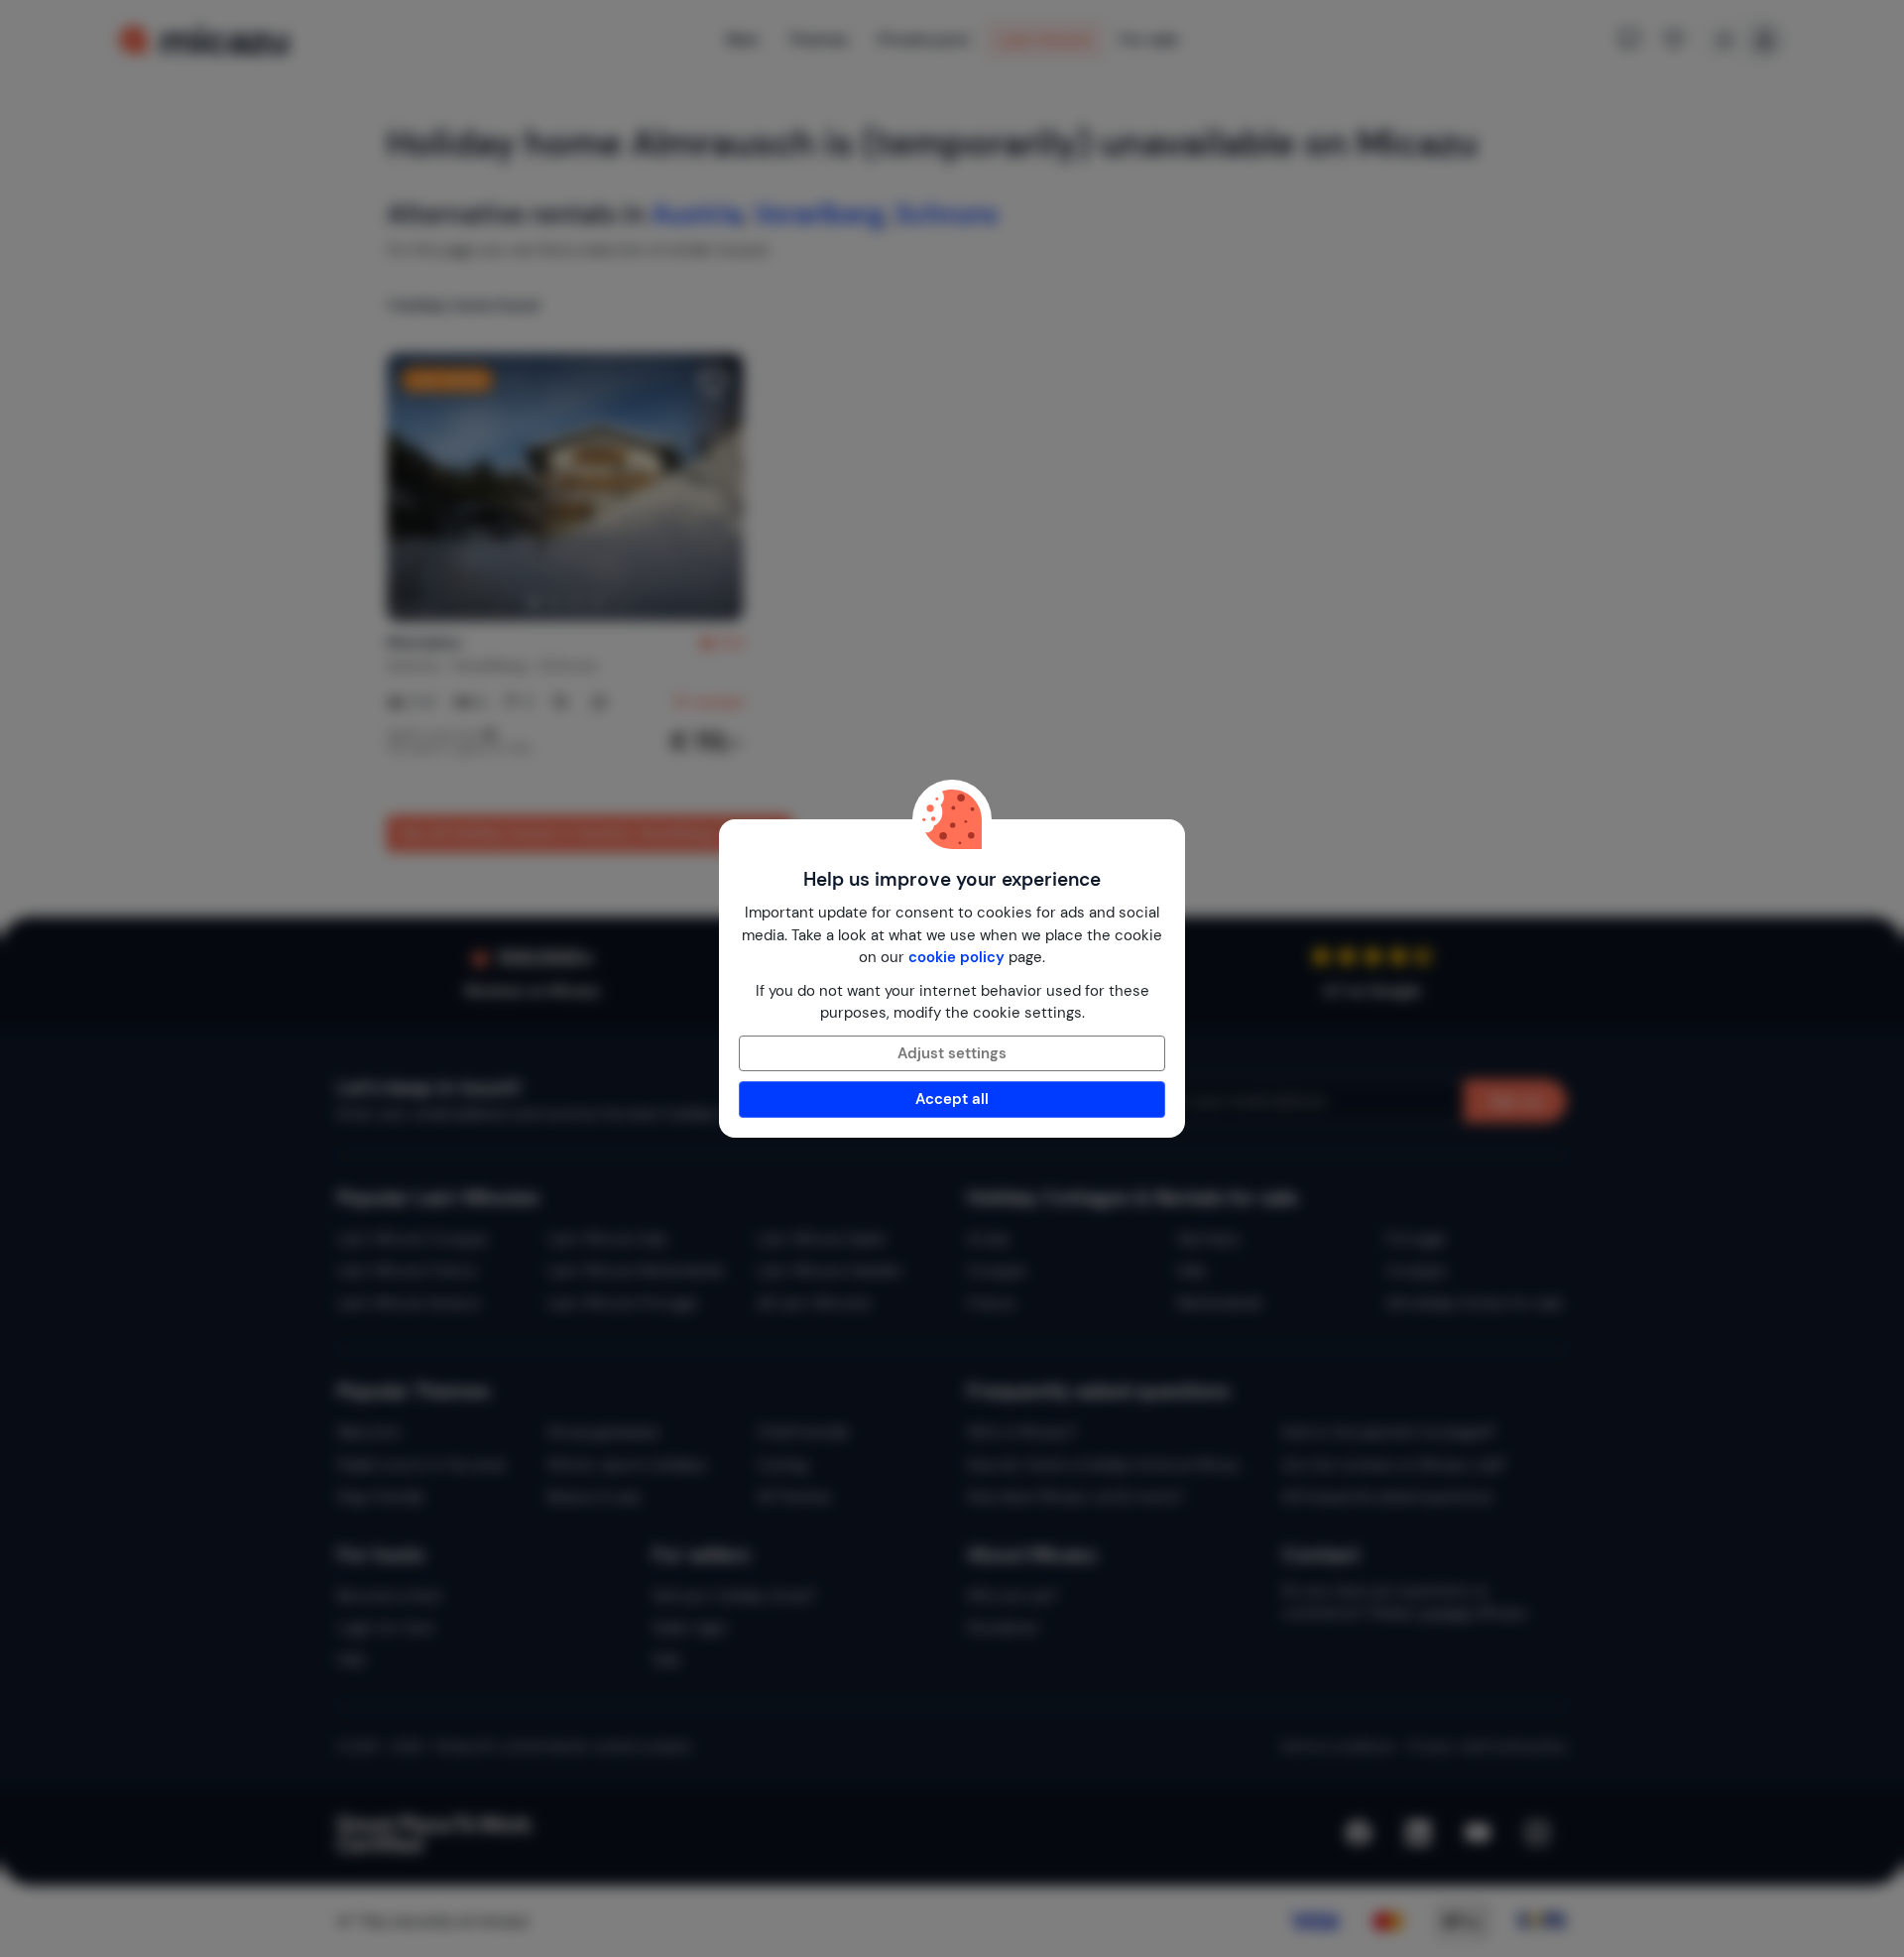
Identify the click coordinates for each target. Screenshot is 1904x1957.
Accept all (952, 1099)
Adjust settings (952, 1053)
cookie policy (956, 957)
